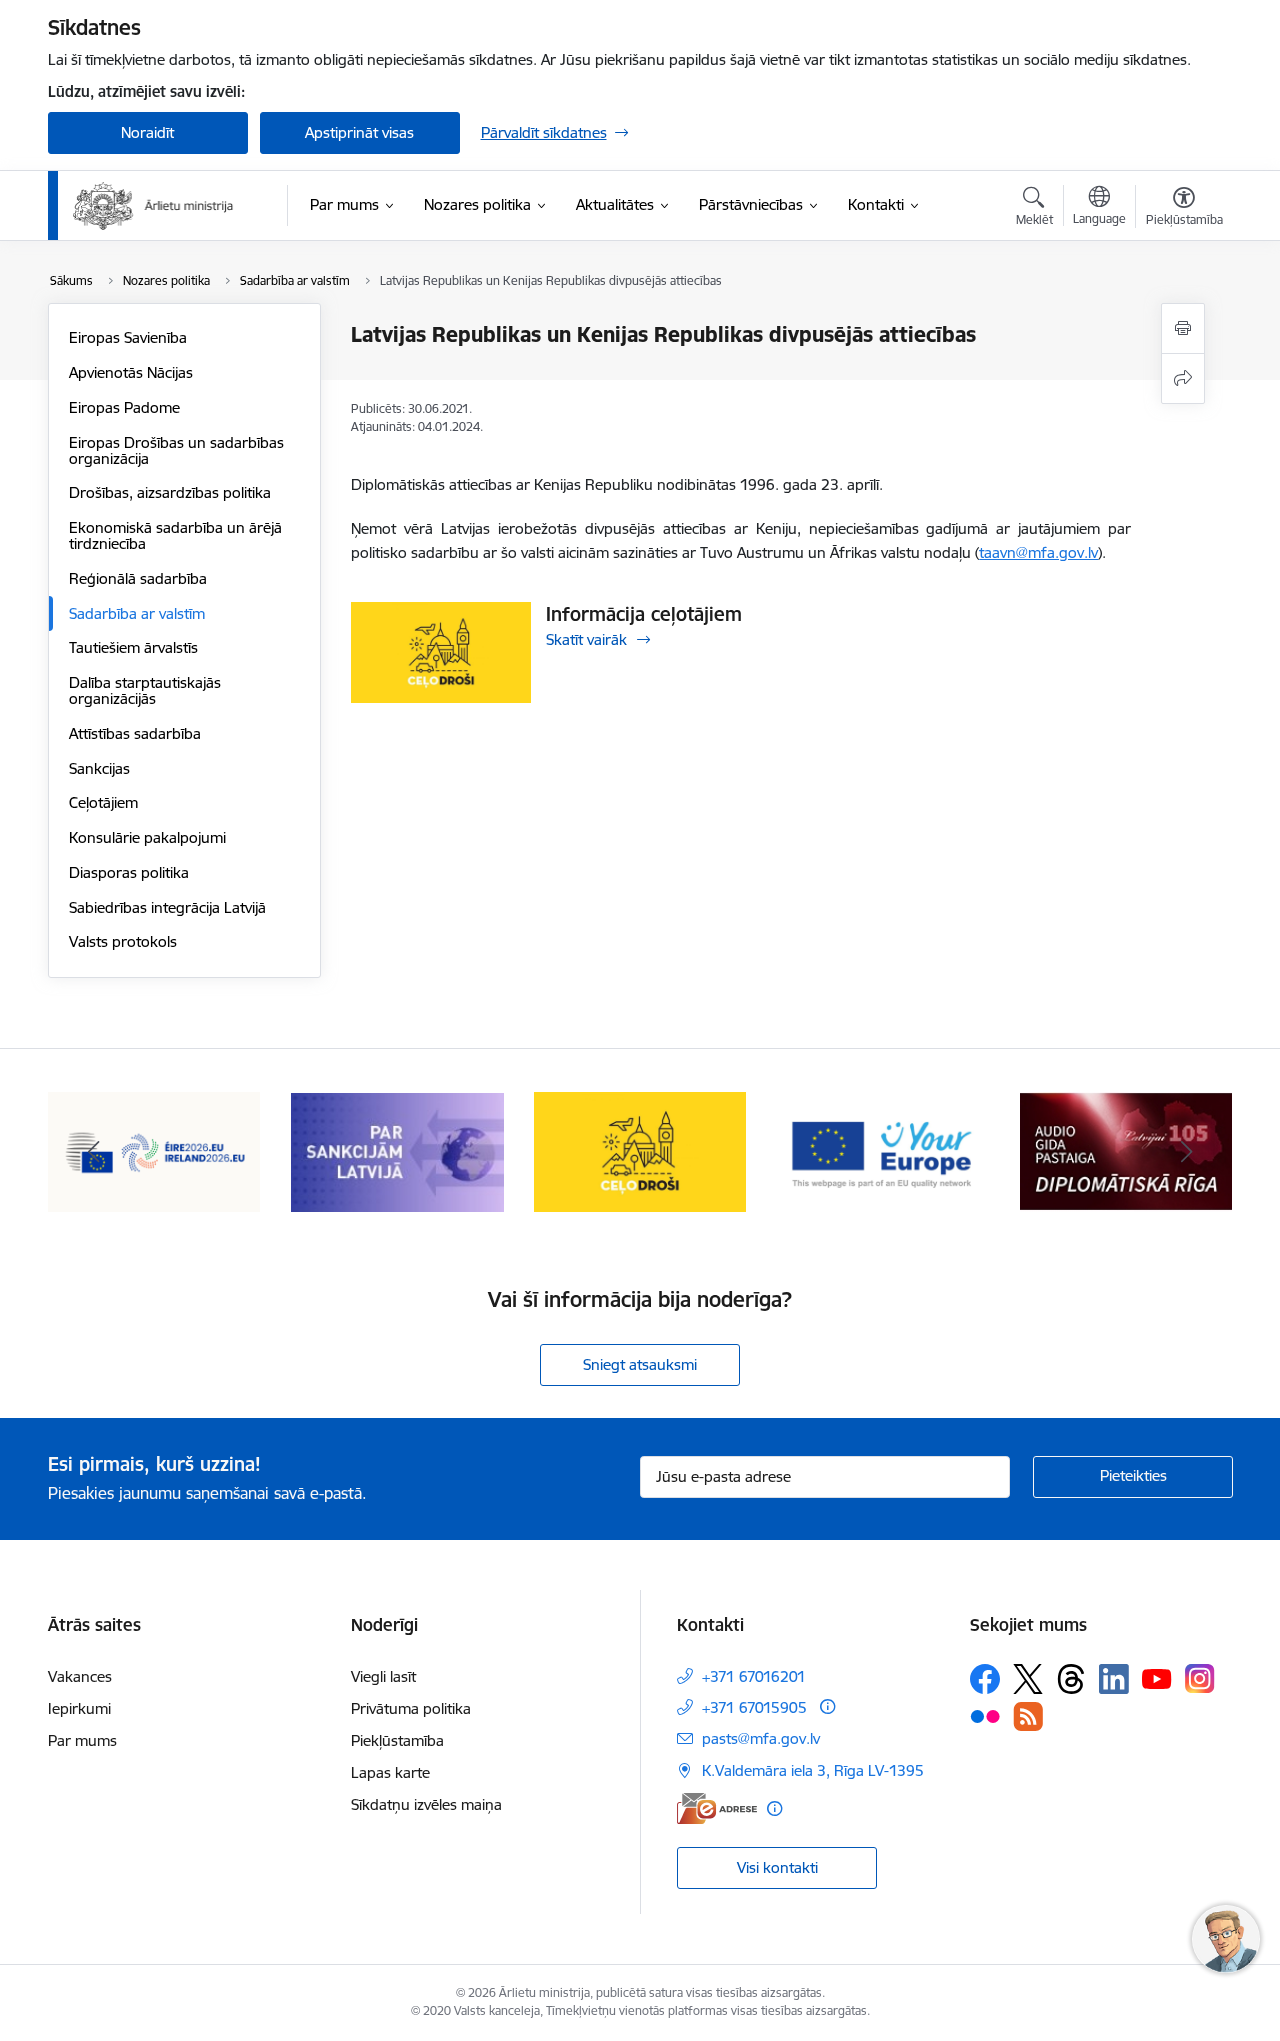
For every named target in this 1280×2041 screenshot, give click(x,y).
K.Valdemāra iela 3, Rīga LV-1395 (813, 1770)
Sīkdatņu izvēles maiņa (426, 1804)
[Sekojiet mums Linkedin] (1114, 1679)
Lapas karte (390, 1772)
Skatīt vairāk (586, 639)
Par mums (82, 1740)
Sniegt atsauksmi (640, 1364)
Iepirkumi (79, 1708)
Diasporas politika (129, 872)
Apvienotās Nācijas (131, 372)
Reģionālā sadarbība (138, 578)
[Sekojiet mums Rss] (1028, 1716)
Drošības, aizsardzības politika (170, 492)
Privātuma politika (411, 1708)
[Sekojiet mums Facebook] (985, 1679)
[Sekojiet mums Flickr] (985, 1715)
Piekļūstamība (397, 1740)
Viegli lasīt (383, 1676)
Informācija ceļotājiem (644, 614)
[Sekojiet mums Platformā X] (1028, 1679)
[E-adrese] (717, 1808)
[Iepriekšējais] (94, 1152)
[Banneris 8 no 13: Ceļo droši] (640, 1150)
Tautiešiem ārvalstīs (133, 647)
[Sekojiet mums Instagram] (1200, 1678)
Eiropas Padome (124, 407)
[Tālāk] (1187, 1152)
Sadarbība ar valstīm (137, 613)
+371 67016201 (754, 1676)
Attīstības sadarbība (135, 733)
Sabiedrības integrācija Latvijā (167, 907)
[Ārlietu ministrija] (154, 206)
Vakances (80, 1676)
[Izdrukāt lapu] (1183, 328)
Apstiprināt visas (359, 132)
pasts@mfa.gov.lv (761, 1738)
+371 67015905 (754, 1707)
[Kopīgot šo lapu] (1183, 378)
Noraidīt (147, 132)
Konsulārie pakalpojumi (147, 837)
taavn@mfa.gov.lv (1038, 552)
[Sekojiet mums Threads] (1071, 1679)
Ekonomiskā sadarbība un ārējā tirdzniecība (175, 535)
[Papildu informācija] (827, 1706)
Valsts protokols (123, 941)
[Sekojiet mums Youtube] (1157, 1678)
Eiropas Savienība (128, 337)
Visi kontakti (777, 1867)
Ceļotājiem (103, 802)
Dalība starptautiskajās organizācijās (145, 690)
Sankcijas (99, 768)
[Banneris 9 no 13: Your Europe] (883, 1150)
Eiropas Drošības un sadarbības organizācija (176, 450)
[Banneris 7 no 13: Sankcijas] (397, 1150)
